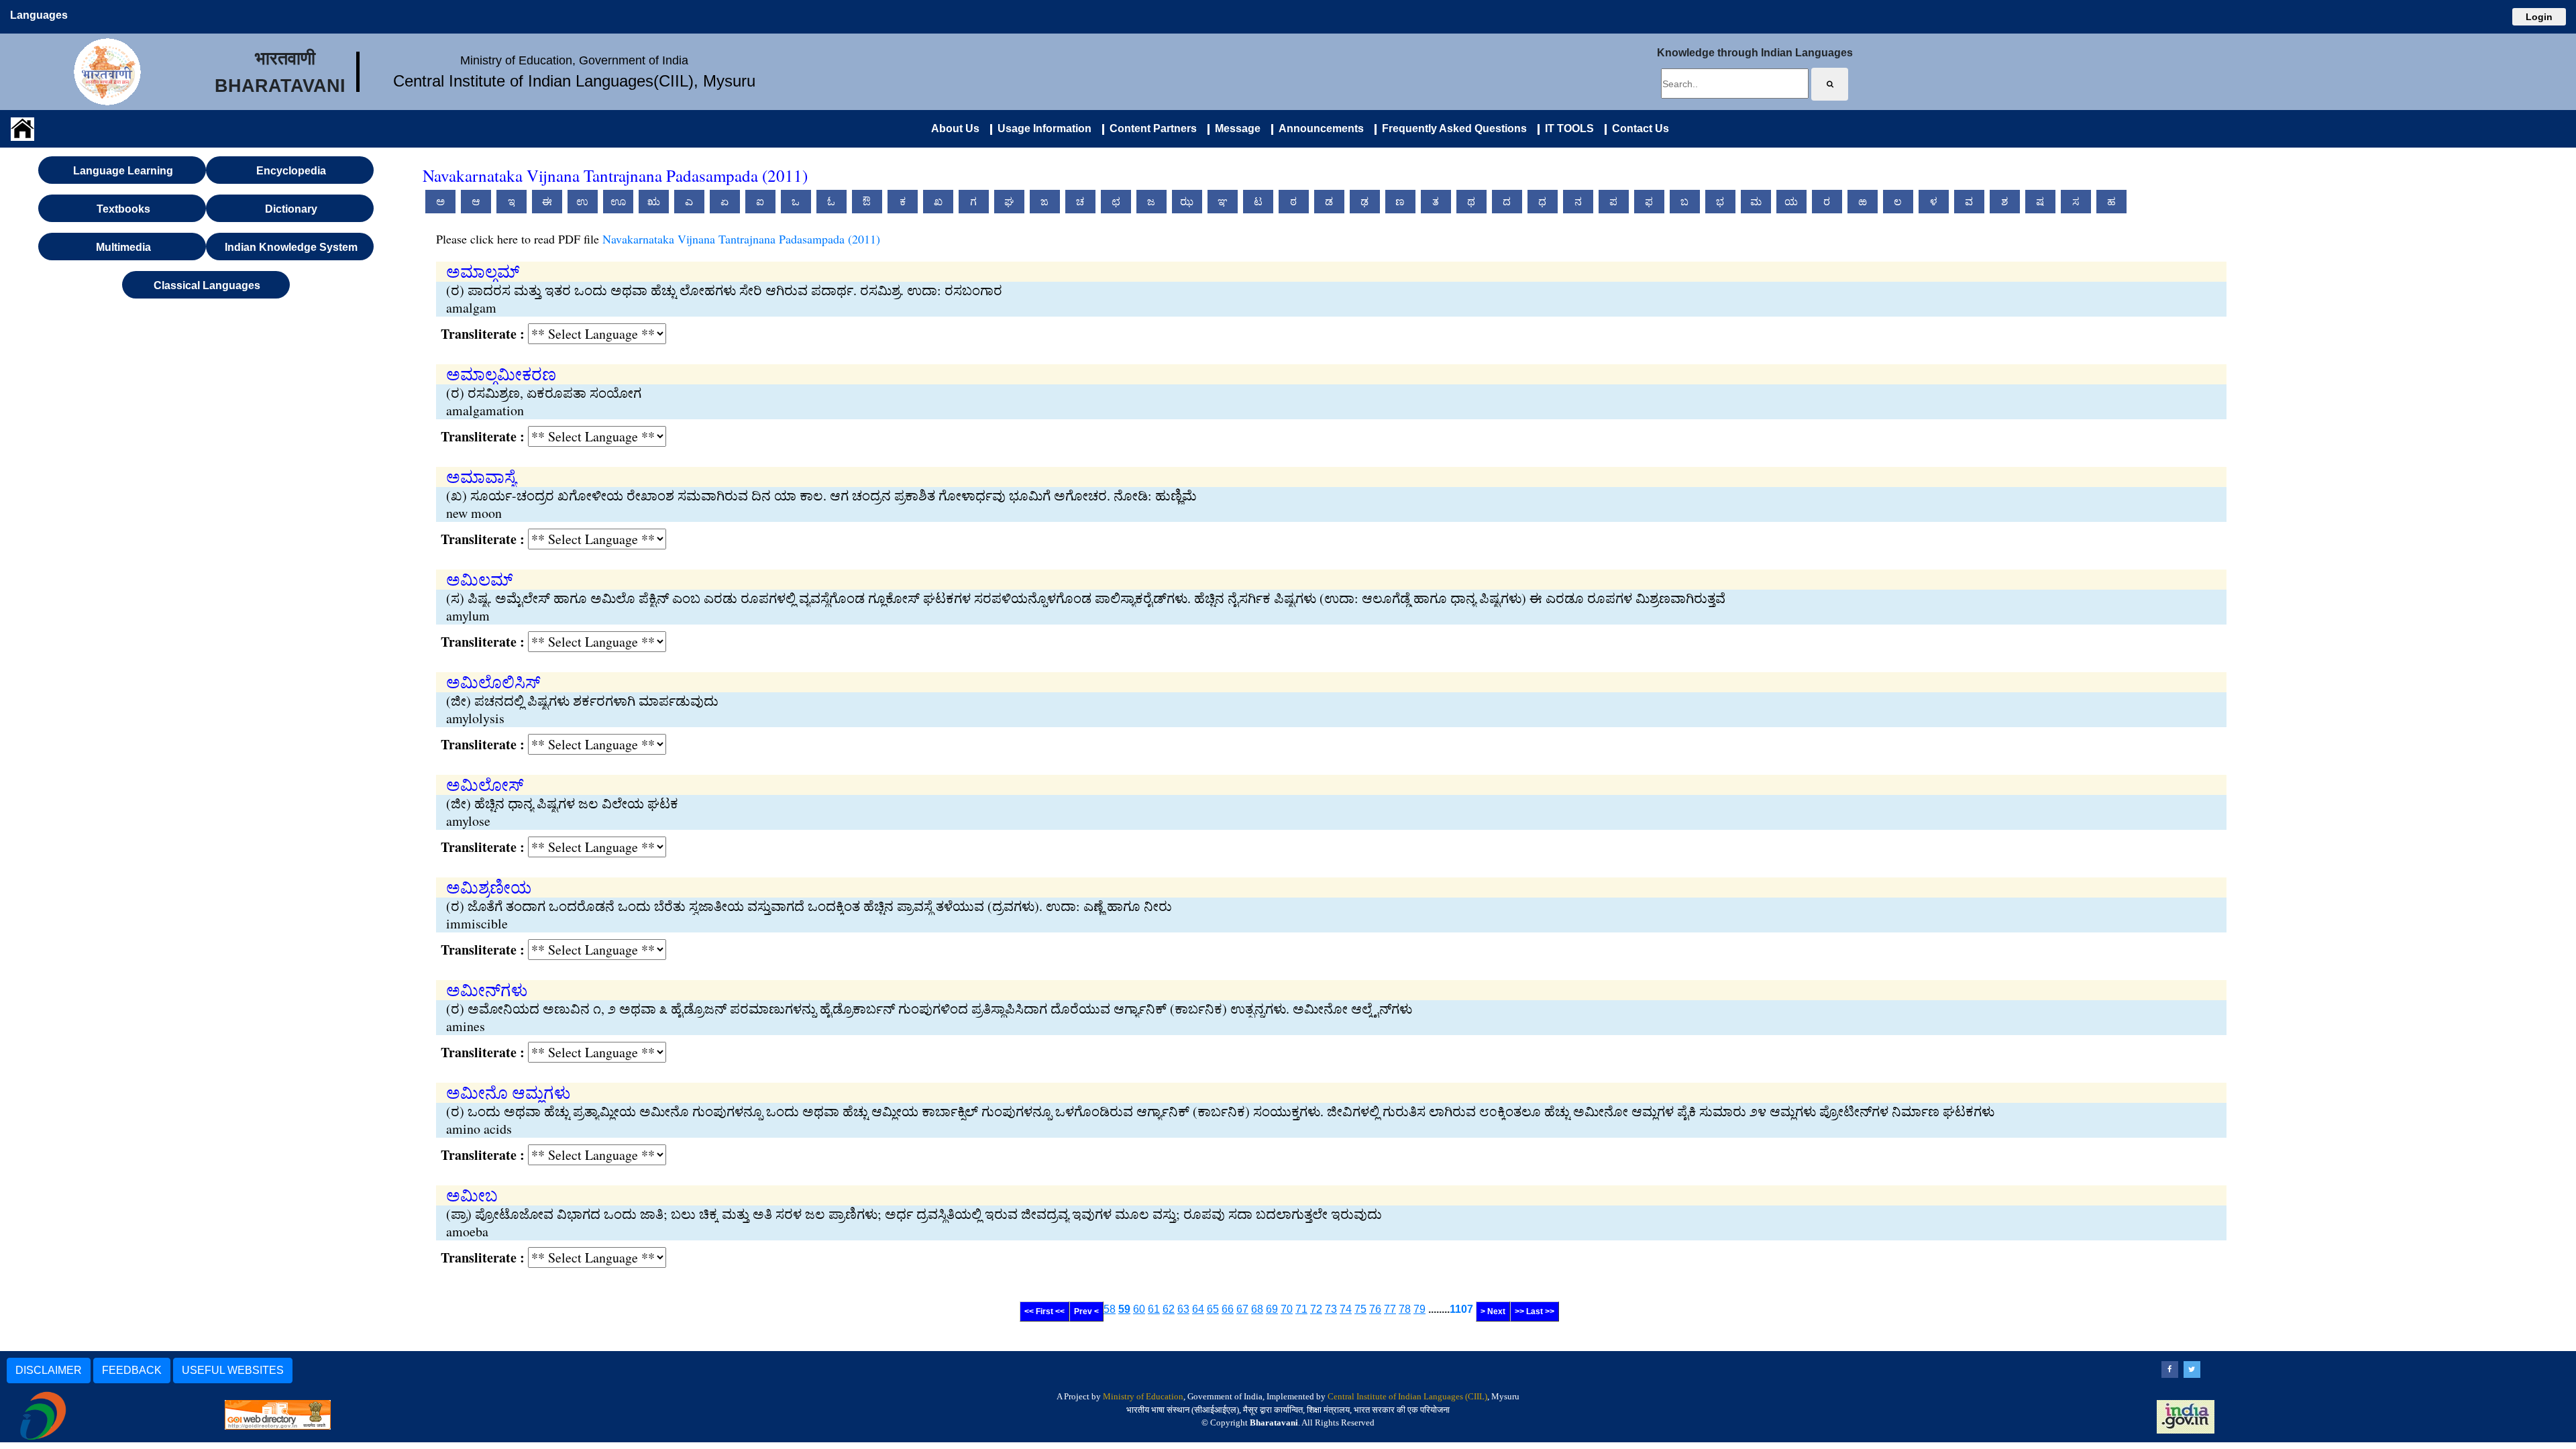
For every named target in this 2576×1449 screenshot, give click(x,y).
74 (1346, 1309)
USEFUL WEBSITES (233, 1370)
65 (1213, 1309)
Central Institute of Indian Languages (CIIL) (1407, 1396)
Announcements (1319, 128)
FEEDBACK (132, 1370)
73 (1331, 1309)
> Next (1493, 1311)
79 (1419, 1309)
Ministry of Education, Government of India (574, 60)
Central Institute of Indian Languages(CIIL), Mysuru (574, 81)
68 (1257, 1309)
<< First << (1044, 1311)
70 (1287, 1309)
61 (1154, 1309)
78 (1405, 1309)
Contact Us (1638, 128)
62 (1169, 1309)
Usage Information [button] (1042, 128)
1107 (1461, 1309)
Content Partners (1150, 128)
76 (1375, 1309)
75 (1360, 1309)
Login (2539, 17)
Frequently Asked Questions (1452, 128)
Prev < (1086, 1311)
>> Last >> (1535, 1311)
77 (1390, 1309)
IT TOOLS (1567, 128)
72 (1316, 1309)
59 (1124, 1309)
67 (1242, 1309)
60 (1139, 1309)
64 (1198, 1309)
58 (1110, 1309)
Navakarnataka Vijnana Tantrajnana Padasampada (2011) (741, 239)
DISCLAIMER (49, 1370)
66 (1228, 1309)
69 (1272, 1309)
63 (1183, 1309)
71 (1301, 1309)
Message (1235, 128)
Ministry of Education (1143, 1396)
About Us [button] (955, 128)
